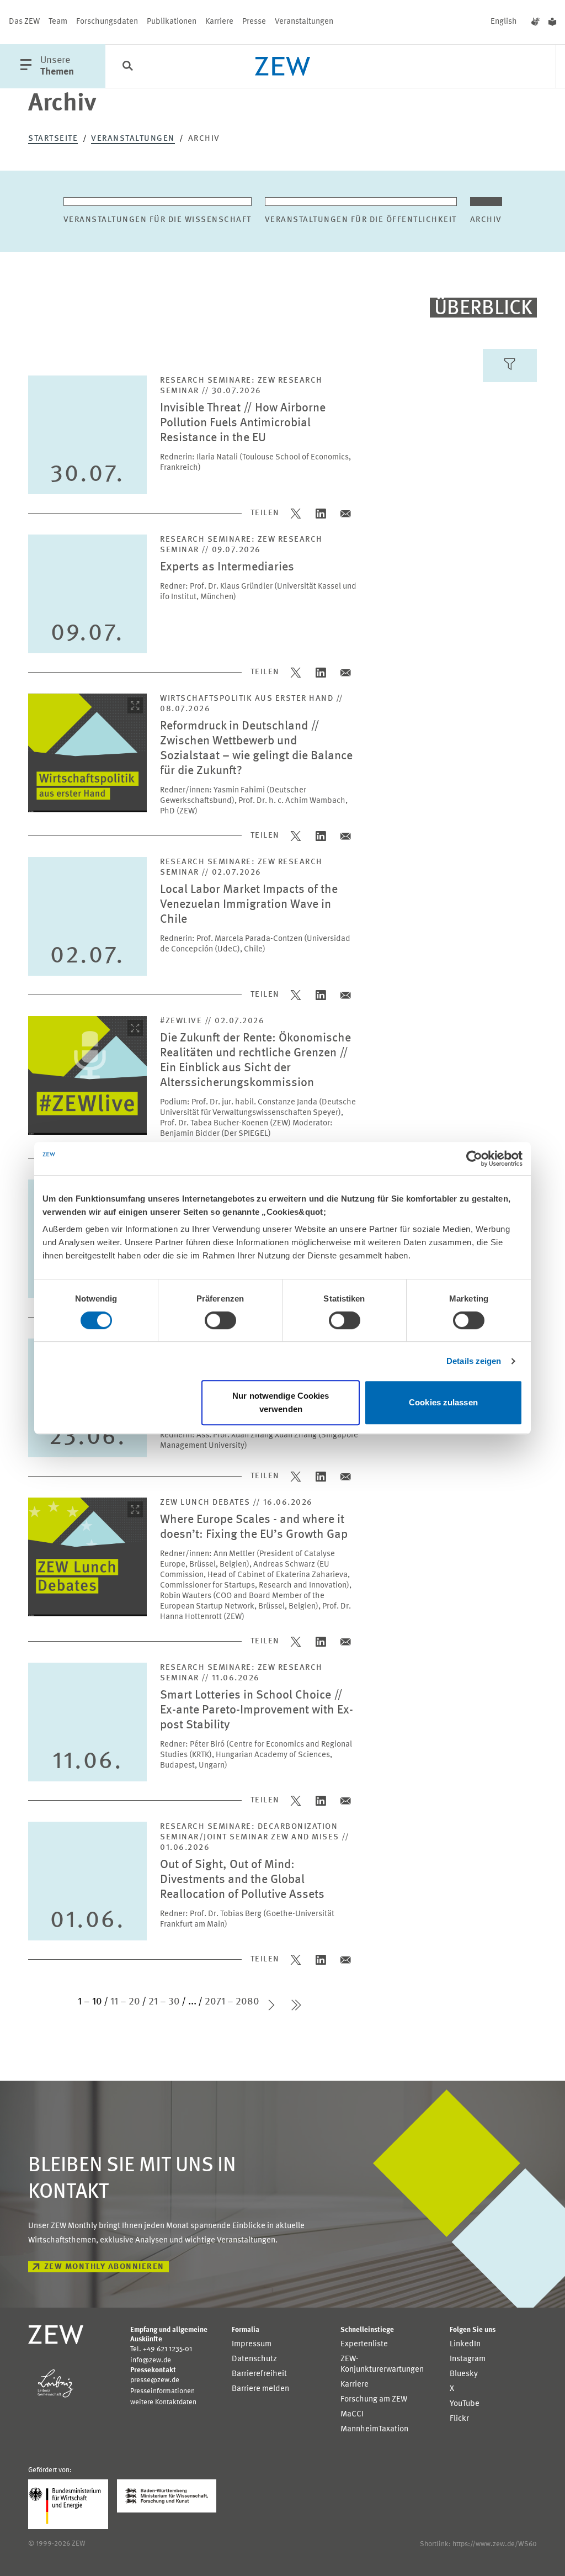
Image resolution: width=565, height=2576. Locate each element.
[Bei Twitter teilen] (297, 513)
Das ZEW (24, 22)
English (504, 22)
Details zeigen (474, 1361)
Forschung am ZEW (374, 2400)
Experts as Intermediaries (227, 567)
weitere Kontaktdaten (163, 2402)
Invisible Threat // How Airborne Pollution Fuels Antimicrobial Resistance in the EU (243, 423)
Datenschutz (254, 2359)
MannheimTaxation (374, 2429)
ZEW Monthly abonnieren (104, 2267)
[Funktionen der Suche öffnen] (127, 67)
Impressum (252, 2344)
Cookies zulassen (443, 1402)
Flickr (459, 2419)
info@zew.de (151, 2360)
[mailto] (346, 513)
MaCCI (352, 2414)
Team (58, 22)
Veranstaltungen (304, 22)
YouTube (465, 2404)
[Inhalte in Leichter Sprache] (552, 22)
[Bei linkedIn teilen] (321, 513)
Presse (254, 22)
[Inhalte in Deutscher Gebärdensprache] (535, 22)
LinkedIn (465, 2344)
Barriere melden (260, 2389)
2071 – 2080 (232, 2002)
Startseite (53, 139)
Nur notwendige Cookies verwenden (281, 1402)
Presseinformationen (162, 2391)
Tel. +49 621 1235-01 (161, 2349)
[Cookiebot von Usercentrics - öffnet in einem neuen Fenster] (474, 1159)
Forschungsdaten (107, 22)
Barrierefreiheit (259, 2374)
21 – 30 (164, 2002)
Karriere (219, 22)
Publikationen (172, 22)
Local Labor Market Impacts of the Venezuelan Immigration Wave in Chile (249, 905)
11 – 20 (125, 2002)
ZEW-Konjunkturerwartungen (382, 2365)
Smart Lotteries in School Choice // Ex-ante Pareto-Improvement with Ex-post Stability (257, 1710)
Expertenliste (364, 2344)
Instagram (468, 2359)
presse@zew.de (155, 2380)
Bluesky (464, 2374)
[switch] (220, 1320)
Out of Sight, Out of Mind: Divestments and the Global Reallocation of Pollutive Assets (242, 1880)
